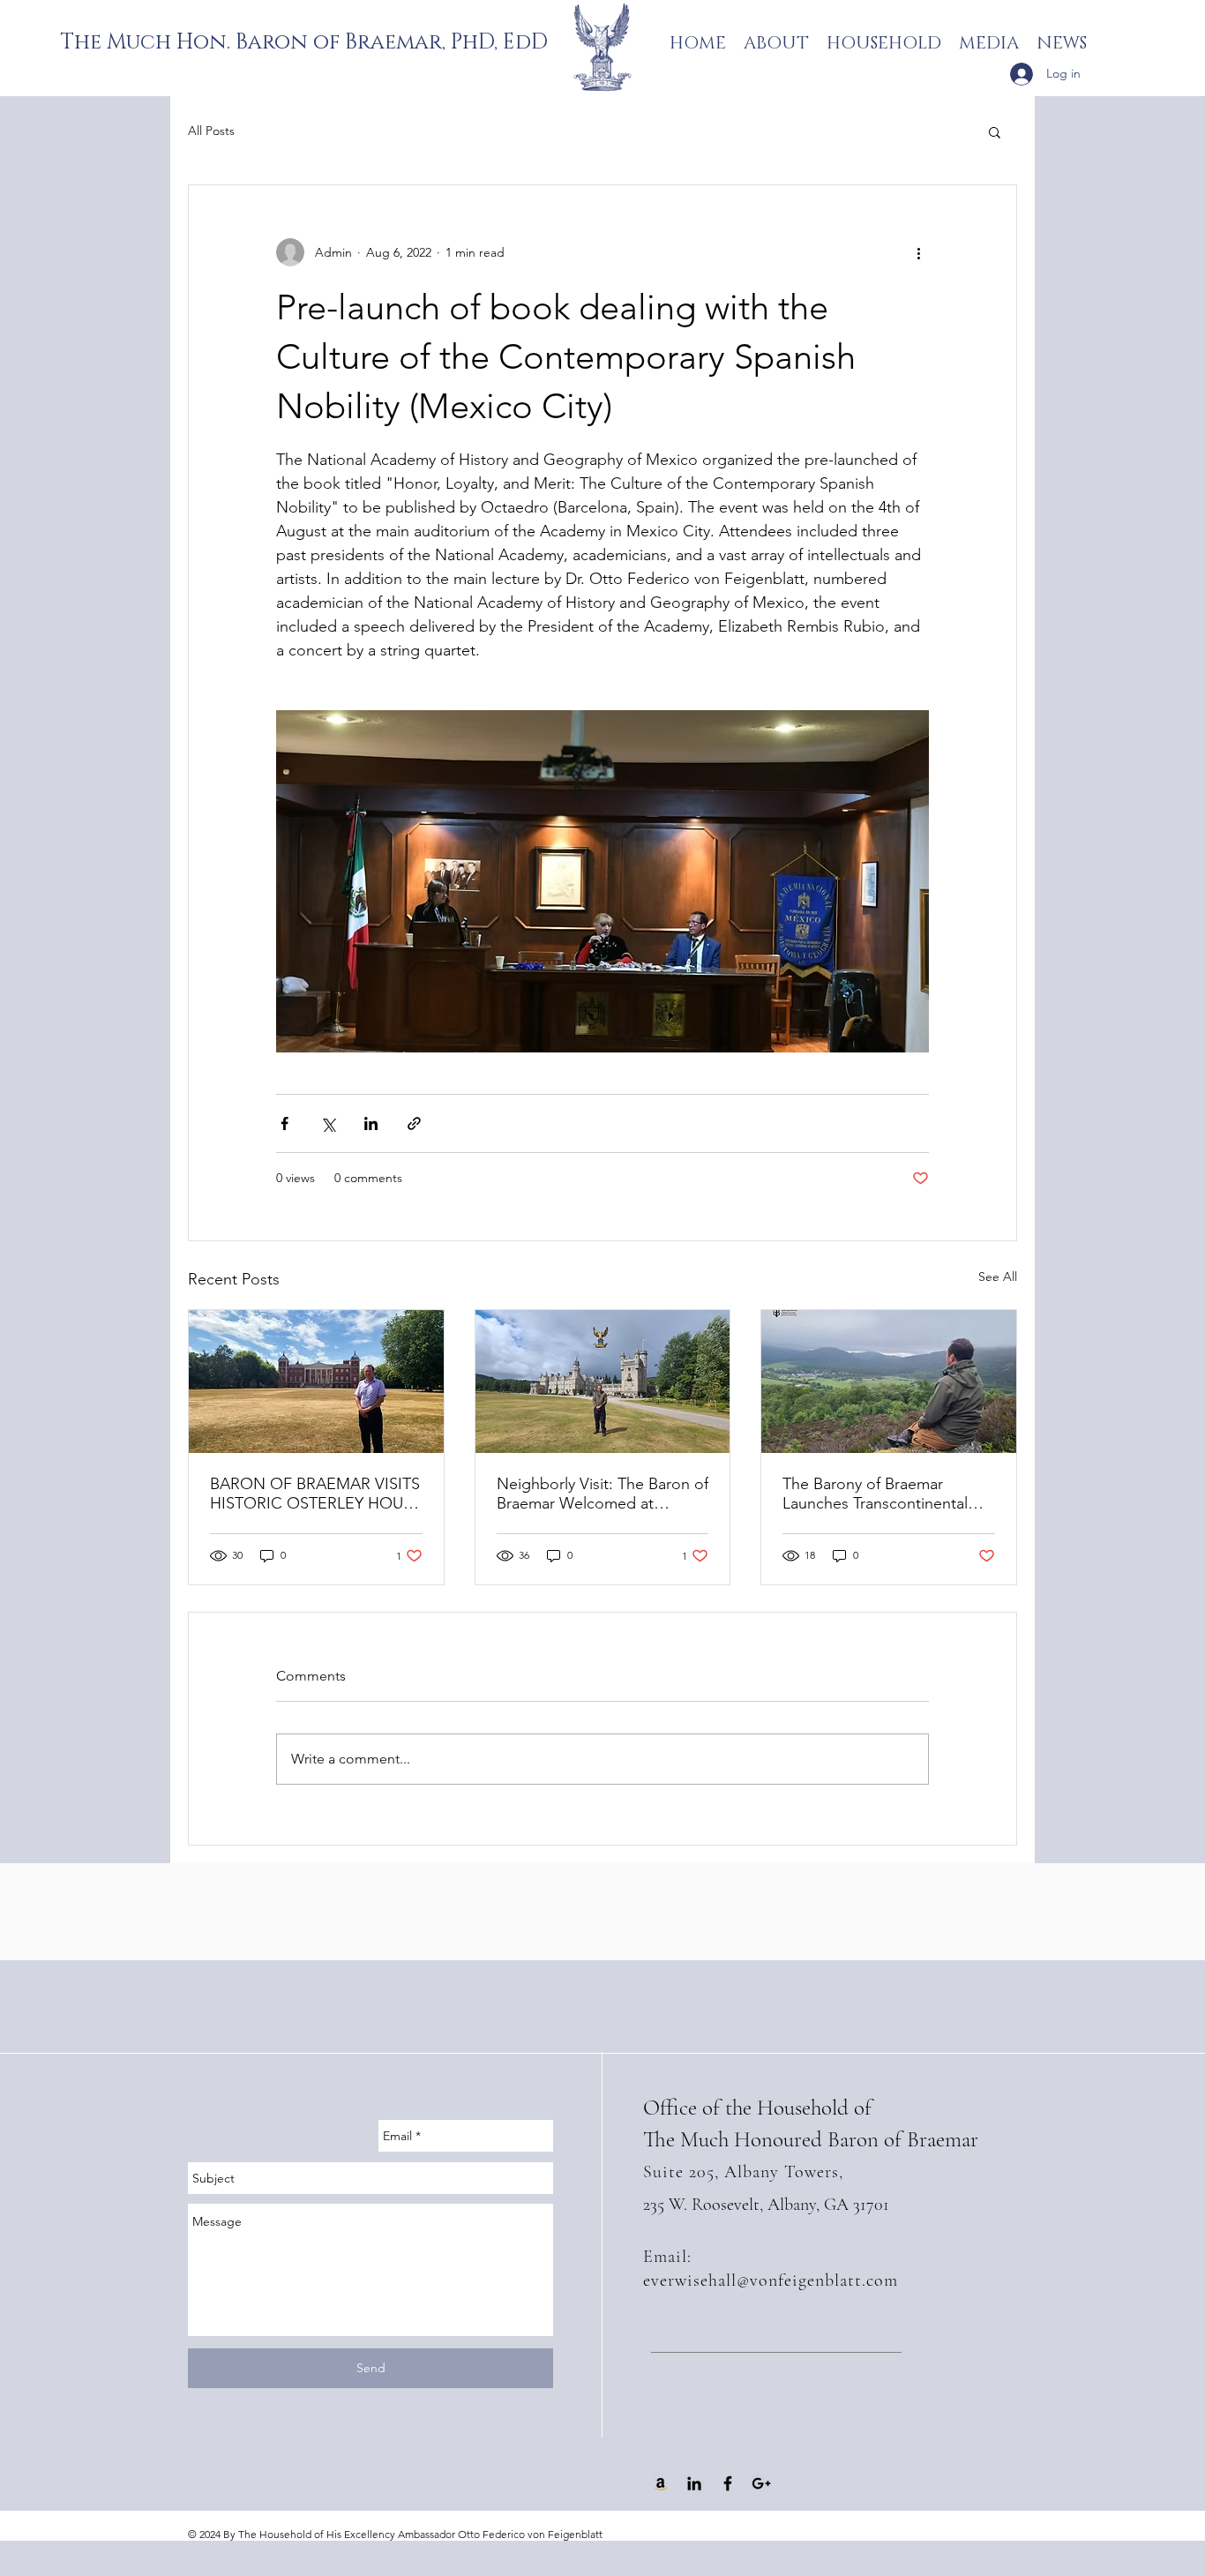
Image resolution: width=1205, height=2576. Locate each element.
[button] (995, 131)
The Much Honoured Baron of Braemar (811, 2139)
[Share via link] (414, 1123)
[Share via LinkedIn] (371, 1123)
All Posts (211, 131)
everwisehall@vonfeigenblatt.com (771, 2280)
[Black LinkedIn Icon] (694, 2483)
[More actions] (918, 252)
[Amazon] (661, 2483)
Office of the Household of (757, 2108)
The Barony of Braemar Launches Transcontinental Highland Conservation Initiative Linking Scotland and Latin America (887, 1494)
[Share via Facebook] (284, 1123)
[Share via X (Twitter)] (328, 1123)
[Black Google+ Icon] (761, 2483)
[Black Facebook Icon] (728, 2483)
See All (998, 1277)
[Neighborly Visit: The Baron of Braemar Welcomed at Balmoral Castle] (603, 1382)
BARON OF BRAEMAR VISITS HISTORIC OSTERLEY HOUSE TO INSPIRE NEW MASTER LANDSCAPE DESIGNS (316, 1494)
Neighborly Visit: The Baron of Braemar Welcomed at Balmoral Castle (602, 1494)
